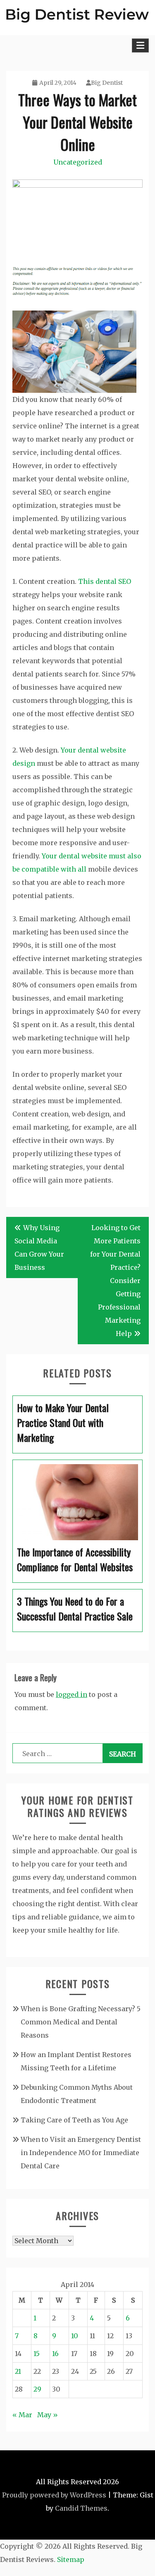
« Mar (22, 2415)
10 (75, 2336)
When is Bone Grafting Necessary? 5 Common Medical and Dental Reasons (81, 2022)
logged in (72, 1694)
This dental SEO (105, 581)
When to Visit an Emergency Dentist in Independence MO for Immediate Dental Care (81, 2153)
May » (48, 2415)
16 (55, 2354)
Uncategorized (78, 162)
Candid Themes (81, 2508)
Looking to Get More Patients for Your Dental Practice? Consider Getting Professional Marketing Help (115, 1281)
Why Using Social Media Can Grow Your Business (39, 1247)
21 (18, 2371)
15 (37, 2354)
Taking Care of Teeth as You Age (74, 2120)
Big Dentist (107, 83)
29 (37, 2389)
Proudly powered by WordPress (54, 2495)
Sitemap (71, 2559)
